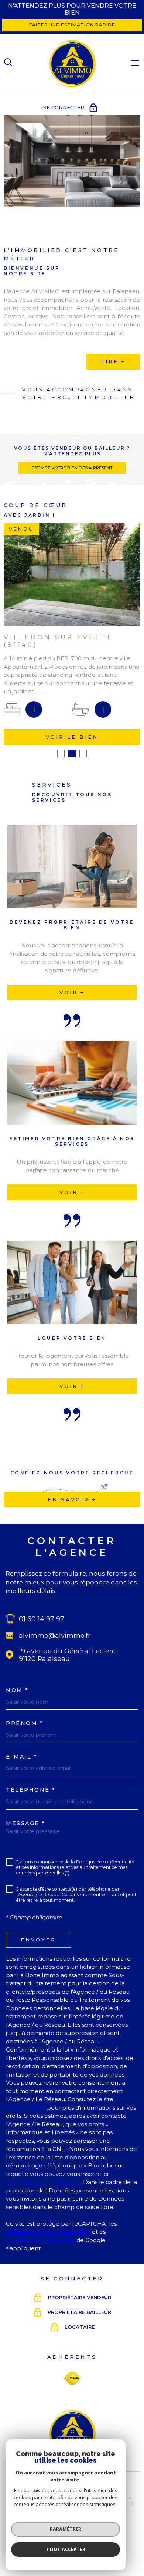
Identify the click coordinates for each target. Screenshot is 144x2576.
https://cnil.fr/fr (26, 2108)
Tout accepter (66, 2549)
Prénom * (25, 1723)
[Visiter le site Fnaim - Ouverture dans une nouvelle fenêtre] (72, 2378)
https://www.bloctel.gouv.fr (43, 2182)
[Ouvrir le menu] (136, 63)
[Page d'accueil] (72, 63)
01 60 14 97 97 (42, 1619)
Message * (26, 1823)
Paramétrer (66, 2529)
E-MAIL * (22, 1757)
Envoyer (38, 1940)
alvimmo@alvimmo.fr (55, 1635)
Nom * (17, 1690)
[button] (61, 754)
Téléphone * (31, 1790)
